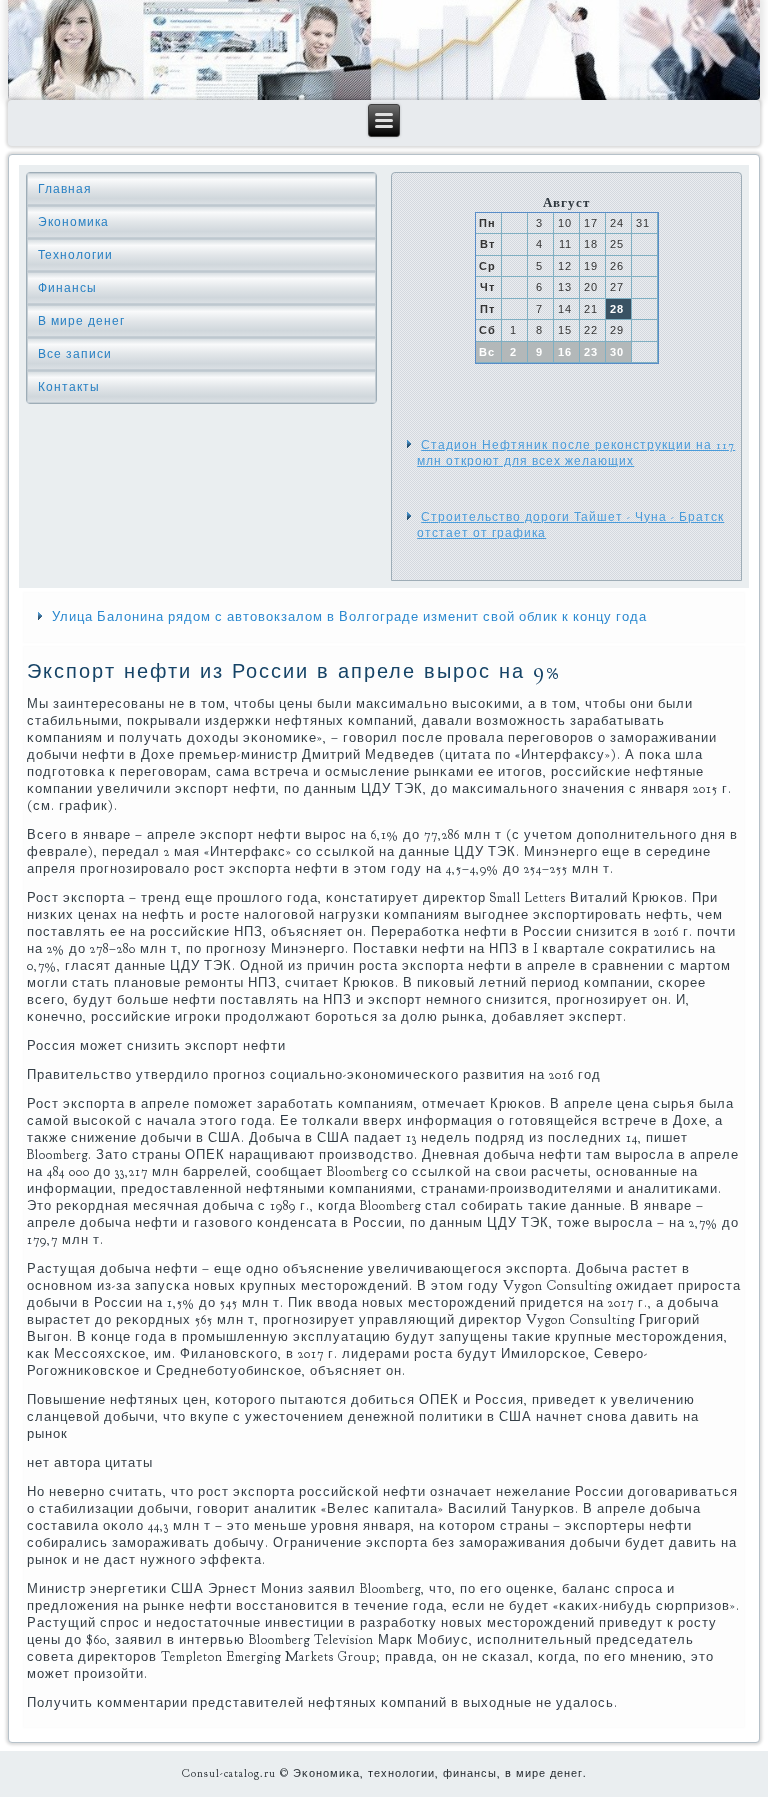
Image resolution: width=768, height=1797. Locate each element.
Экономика (73, 222)
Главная (65, 189)
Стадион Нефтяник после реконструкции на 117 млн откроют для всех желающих (576, 453)
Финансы (67, 288)
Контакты (69, 387)
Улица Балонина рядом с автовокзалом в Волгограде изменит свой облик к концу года (349, 617)
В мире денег (81, 321)
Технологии (75, 255)
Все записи (75, 354)
